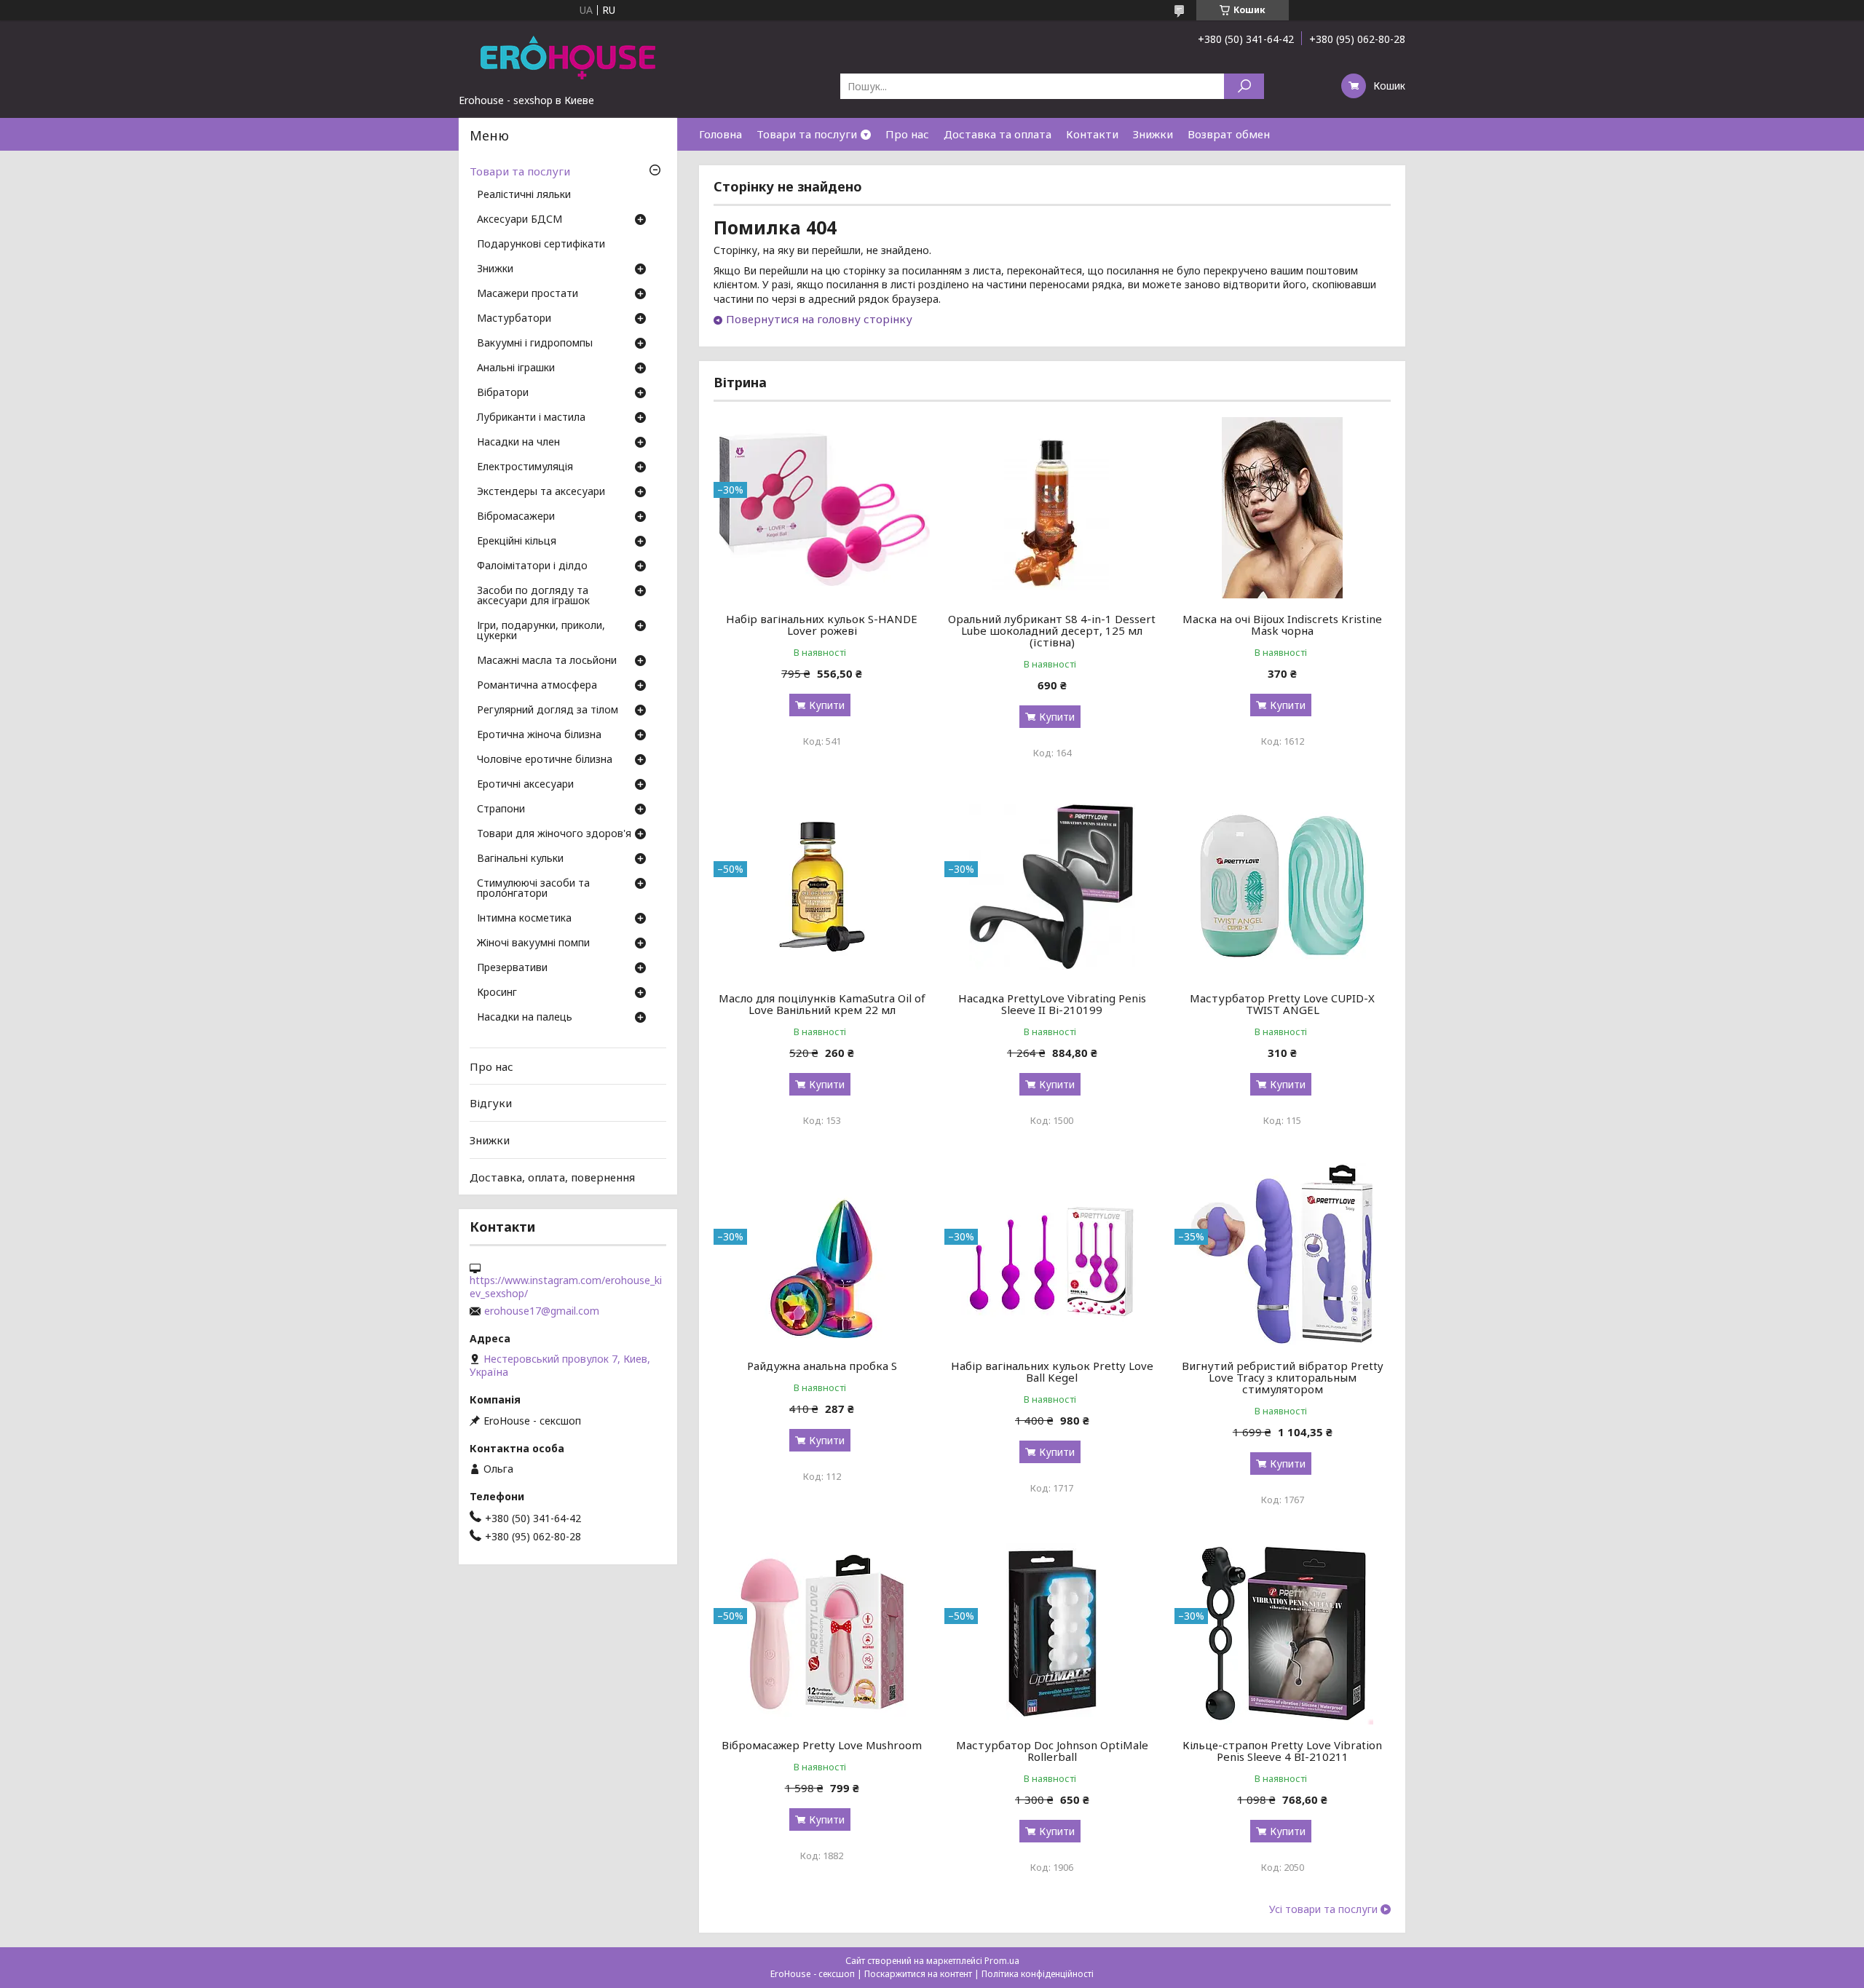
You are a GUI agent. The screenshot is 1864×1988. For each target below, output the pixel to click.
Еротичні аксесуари (525, 785)
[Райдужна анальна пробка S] (822, 1254)
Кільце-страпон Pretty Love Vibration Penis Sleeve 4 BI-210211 (1282, 1751)
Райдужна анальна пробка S (822, 1366)
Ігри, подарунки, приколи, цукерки (541, 631)
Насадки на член (518, 443)
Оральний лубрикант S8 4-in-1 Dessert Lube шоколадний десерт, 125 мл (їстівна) (1052, 630)
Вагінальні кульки (520, 859)
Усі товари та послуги (1323, 1909)
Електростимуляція (525, 467)
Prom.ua (1002, 1961)
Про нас (907, 134)
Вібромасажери (516, 517)
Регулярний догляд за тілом (548, 710)
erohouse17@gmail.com (542, 1311)
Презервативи (512, 968)
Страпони (501, 809)
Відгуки (491, 1103)
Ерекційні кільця (517, 542)
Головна (720, 134)
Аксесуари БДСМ (520, 220)
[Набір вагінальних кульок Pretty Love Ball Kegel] (1053, 1254)
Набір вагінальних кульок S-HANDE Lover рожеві (822, 625)
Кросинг (497, 993)
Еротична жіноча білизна (539, 735)
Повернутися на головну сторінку (819, 319)
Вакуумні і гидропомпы (535, 344)
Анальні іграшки (516, 368)
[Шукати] (1244, 86)
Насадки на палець (525, 1018)
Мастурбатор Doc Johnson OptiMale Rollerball (1052, 1751)
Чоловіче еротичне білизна (545, 760)
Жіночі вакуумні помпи (533, 943)
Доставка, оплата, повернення (552, 1176)
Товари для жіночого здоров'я (554, 834)
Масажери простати (528, 294)
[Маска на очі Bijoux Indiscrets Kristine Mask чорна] (1283, 507)
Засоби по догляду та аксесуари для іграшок (533, 596)
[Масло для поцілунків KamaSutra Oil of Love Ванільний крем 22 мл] (822, 887)
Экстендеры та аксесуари (541, 492)
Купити (827, 705)
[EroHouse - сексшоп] (568, 57)
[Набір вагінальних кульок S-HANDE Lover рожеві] (822, 507)
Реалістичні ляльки (524, 195)
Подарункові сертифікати (541, 245)
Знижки (1153, 134)
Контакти (1092, 134)
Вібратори (503, 393)
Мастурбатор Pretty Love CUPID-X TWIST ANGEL (1282, 1004)
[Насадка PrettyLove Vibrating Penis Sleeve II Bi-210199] (1053, 887)
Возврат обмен (1229, 134)
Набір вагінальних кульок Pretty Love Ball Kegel (1052, 1371)
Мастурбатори (514, 319)
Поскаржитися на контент (918, 1974)
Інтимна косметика (524, 919)
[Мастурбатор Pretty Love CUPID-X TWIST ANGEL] (1283, 887)
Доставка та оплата (998, 134)
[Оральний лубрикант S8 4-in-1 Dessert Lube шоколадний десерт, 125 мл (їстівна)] (1053, 507)
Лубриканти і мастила (531, 418)
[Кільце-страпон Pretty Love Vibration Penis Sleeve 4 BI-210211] (1283, 1633)
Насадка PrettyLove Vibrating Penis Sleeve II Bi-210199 (1052, 1004)
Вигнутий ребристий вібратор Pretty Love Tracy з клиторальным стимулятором (1283, 1377)
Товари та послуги (807, 134)
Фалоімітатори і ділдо (532, 566)
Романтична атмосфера (537, 686)
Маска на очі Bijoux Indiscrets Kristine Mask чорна (1282, 625)
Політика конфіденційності (1038, 1974)
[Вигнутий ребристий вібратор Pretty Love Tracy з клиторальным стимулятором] (1283, 1254)
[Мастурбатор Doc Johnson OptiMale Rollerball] (1053, 1633)
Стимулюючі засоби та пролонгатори (533, 889)
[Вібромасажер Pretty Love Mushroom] (822, 1633)
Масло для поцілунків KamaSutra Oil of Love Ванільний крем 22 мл (822, 1004)
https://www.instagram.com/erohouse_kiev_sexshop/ (566, 1287)
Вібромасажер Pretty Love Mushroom (822, 1745)
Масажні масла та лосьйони (547, 661)
